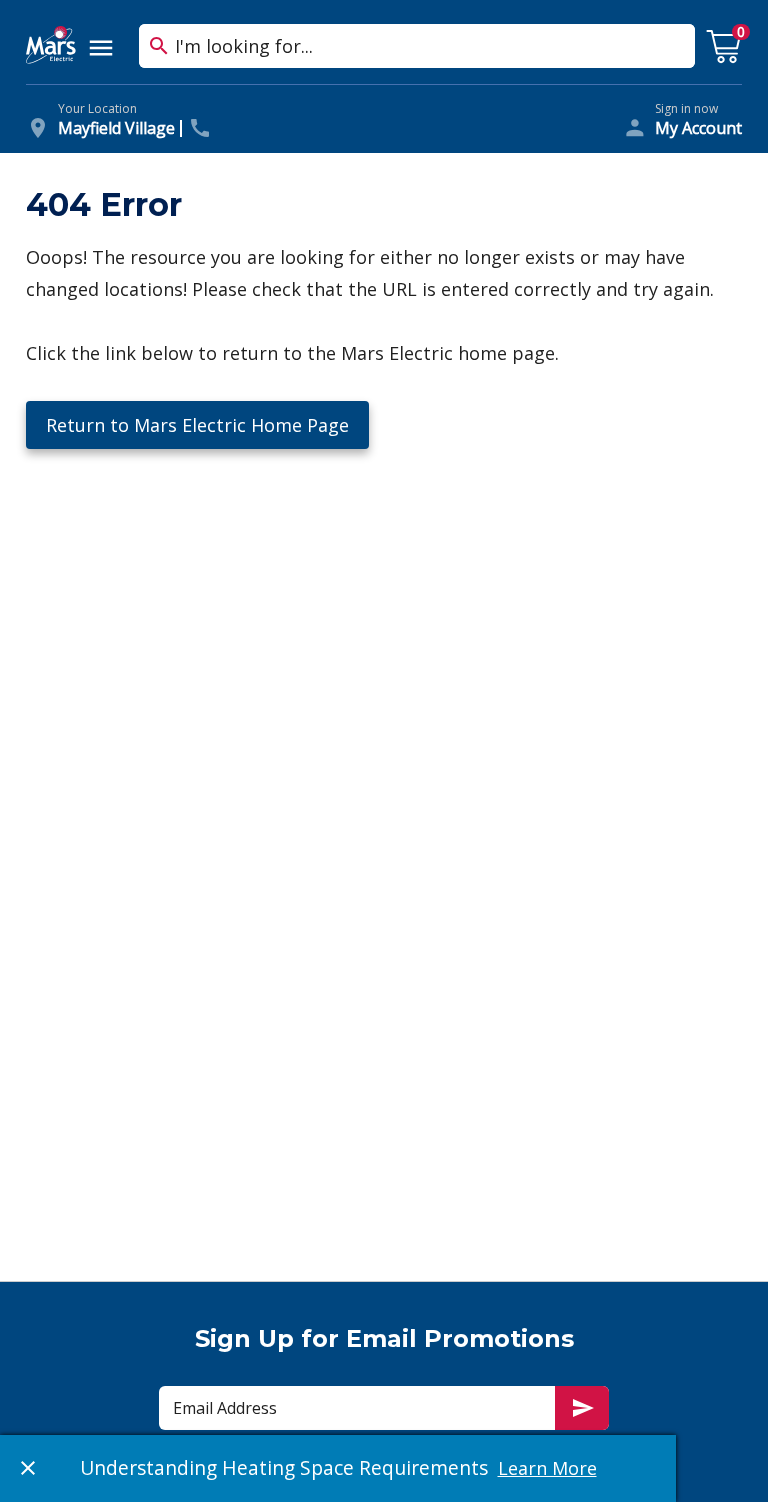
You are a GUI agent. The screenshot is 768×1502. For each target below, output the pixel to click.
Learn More (547, 1468)
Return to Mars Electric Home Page (197, 425)
